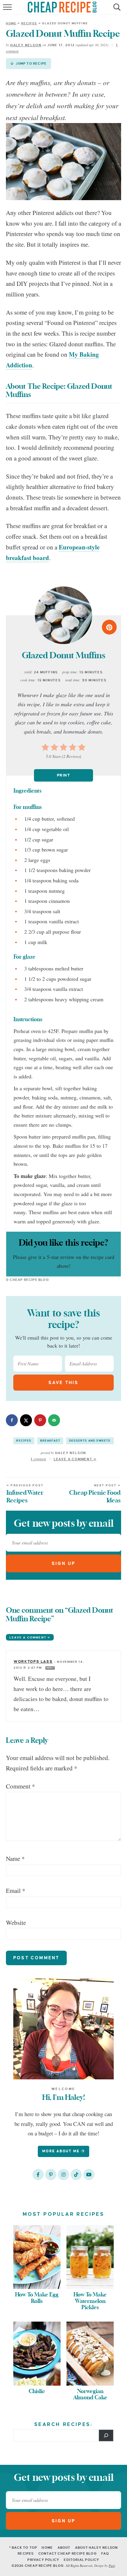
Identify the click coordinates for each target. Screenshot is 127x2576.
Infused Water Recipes (25, 1494)
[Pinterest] (51, 2175)
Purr (112, 2565)
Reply (50, 1668)
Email (16, 1890)
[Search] (106, 2435)
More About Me (62, 2151)
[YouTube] (89, 2175)
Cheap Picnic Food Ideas (95, 1494)
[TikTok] (76, 2175)
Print (63, 775)
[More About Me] (63, 2029)
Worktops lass (33, 1662)
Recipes (29, 23)
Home (11, 23)
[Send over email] (54, 1420)
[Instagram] (63, 2175)
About (64, 2548)
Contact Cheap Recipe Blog (68, 2553)
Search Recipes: (64, 2424)
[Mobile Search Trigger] (116, 10)
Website (16, 1923)
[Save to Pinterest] (40, 1420)
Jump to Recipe (31, 63)
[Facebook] (38, 2175)
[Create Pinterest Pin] (109, 627)
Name (15, 1858)
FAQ (105, 2553)
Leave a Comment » (75, 1459)
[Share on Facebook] (12, 1420)
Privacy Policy (43, 2560)
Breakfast (50, 1441)
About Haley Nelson (97, 2548)
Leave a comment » (30, 1637)
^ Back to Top (23, 2548)
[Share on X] (26, 1420)
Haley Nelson (26, 45)
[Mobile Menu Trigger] (8, 10)
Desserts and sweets (90, 1441)
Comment (21, 1786)
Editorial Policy (82, 2560)
